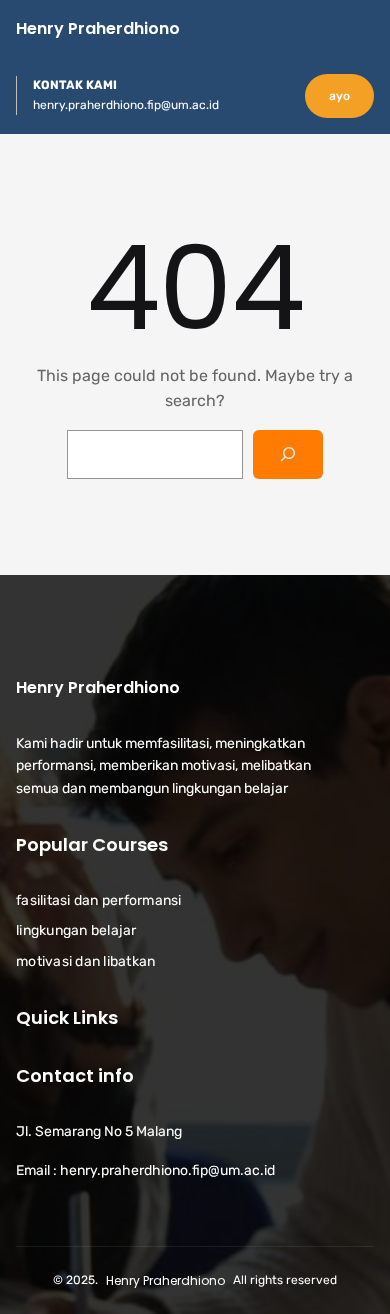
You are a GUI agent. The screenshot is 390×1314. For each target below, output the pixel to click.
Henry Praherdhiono (98, 28)
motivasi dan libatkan (85, 961)
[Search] (288, 454)
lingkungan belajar (76, 930)
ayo (339, 96)
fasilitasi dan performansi (99, 900)
